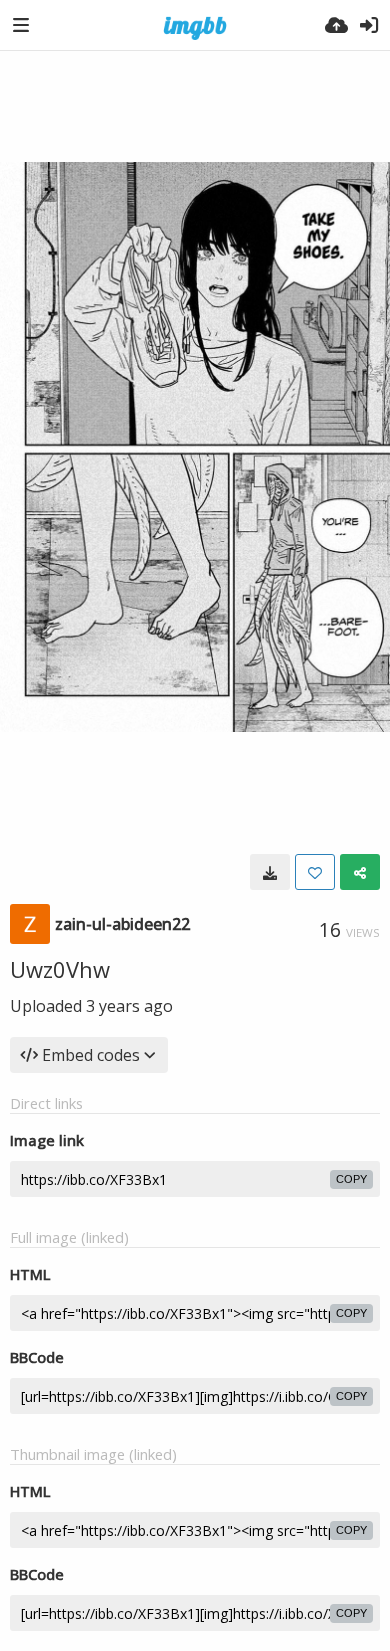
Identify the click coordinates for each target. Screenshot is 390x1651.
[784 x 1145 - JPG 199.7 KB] (270, 872)
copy (351, 1179)
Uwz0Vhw (60, 969)
